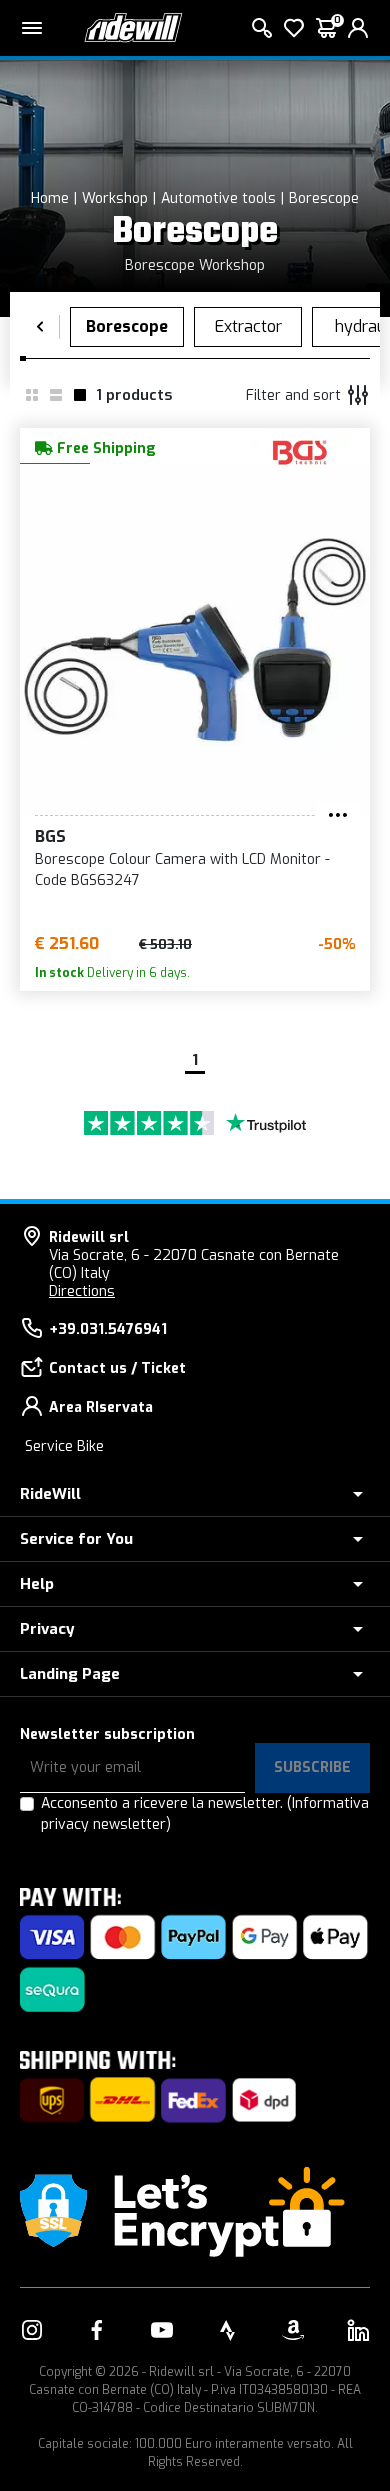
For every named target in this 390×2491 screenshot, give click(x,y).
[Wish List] (294, 28)
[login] (358, 28)
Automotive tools (218, 198)
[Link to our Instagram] (32, 2330)
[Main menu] (32, 28)
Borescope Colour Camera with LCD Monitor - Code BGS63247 (182, 870)
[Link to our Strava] (228, 2330)
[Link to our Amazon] (293, 2330)
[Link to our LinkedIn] (358, 2330)
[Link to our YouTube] (162, 2330)
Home (50, 198)
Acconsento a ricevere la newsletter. (205, 1814)
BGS (50, 836)
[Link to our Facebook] (97, 2330)
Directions (82, 1291)
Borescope (324, 198)
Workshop (115, 198)
